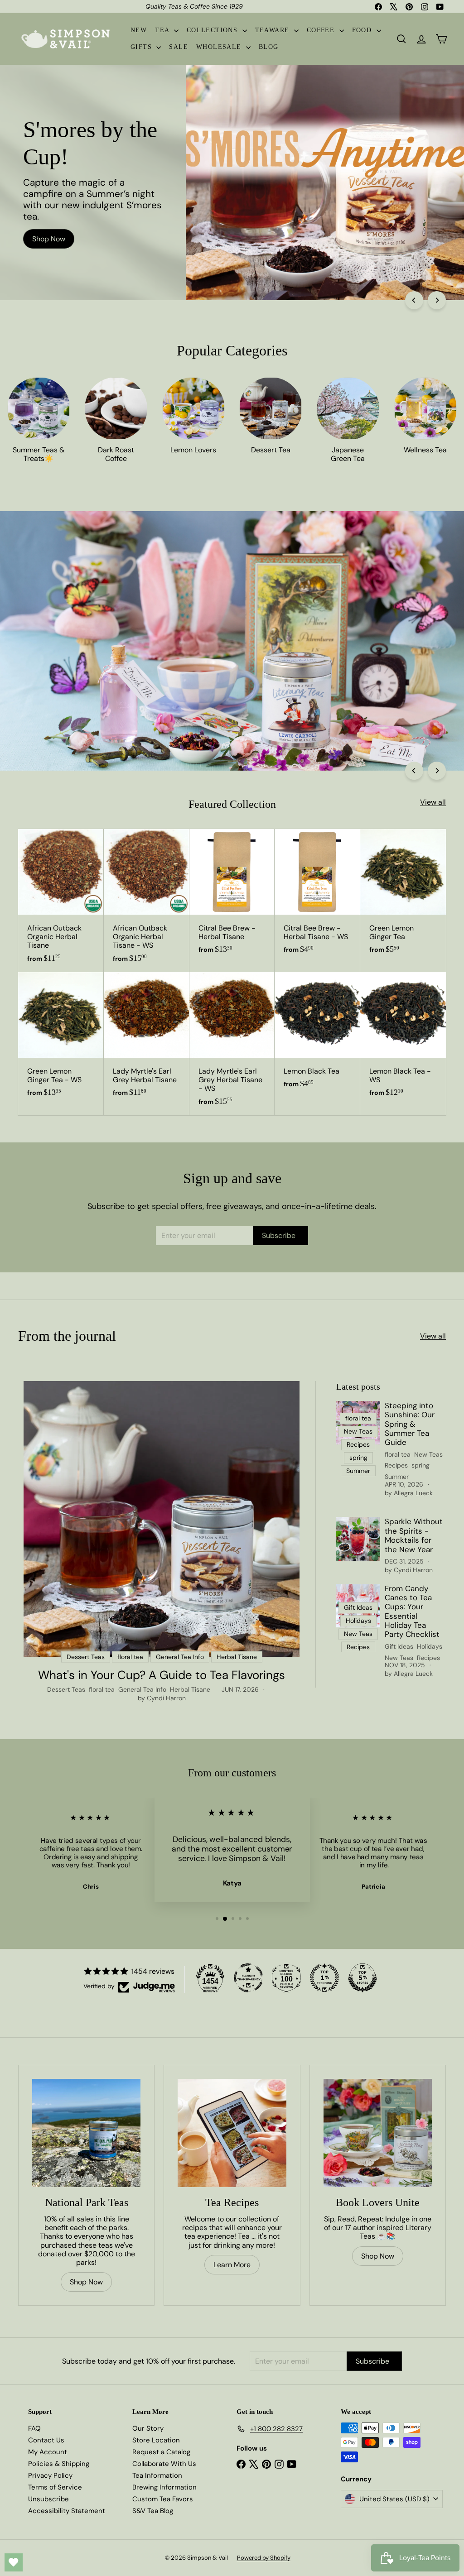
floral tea (102, 1690)
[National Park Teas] (86, 2133)
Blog (269, 47)
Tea (163, 30)
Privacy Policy (50, 2475)
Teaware (273, 30)
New (139, 30)
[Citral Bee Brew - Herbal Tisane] (232, 896)
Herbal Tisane (190, 1690)
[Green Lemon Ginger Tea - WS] (61, 1039)
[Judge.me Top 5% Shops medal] (362, 1978)
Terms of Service (55, 2487)
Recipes (396, 1465)
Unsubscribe (48, 2499)
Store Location (156, 2440)
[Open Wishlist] (14, 2562)
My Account (48, 2452)
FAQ (34, 2428)
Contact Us (46, 2440)
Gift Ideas (399, 1647)
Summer (397, 1477)
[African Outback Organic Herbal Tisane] (61, 901)
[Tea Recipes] (232, 2133)
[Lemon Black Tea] (317, 1035)
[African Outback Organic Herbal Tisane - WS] (147, 901)
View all (433, 802)
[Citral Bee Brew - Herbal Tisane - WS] (317, 896)
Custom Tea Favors (163, 2499)
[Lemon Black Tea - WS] (403, 1039)
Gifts (142, 47)
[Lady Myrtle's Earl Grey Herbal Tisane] (147, 1039)
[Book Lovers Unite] (378, 2133)
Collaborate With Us (164, 2464)
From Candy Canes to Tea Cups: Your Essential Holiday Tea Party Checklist (412, 1612)
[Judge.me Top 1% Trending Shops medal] (324, 1978)
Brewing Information (164, 2487)
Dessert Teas (66, 1690)
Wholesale (220, 47)
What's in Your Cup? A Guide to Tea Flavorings (162, 1675)
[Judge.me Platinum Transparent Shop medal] (248, 1978)
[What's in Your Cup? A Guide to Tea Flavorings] (162, 1519)
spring (420, 1465)
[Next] (437, 300)
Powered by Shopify (264, 2558)
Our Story (148, 2428)
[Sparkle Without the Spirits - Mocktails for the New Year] (358, 1539)
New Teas (428, 1455)
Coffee (322, 30)
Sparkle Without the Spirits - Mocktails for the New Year (414, 1535)
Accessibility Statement (67, 2511)
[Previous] (414, 300)
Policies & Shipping (59, 2464)
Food (363, 30)
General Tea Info (142, 1690)
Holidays (430, 1647)
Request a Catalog (161, 2452)
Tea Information (157, 2475)
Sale (179, 47)
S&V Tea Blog (153, 2511)
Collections (213, 30)
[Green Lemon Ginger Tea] (403, 896)
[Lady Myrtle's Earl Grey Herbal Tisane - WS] (232, 1044)
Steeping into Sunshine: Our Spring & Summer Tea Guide (410, 1424)
